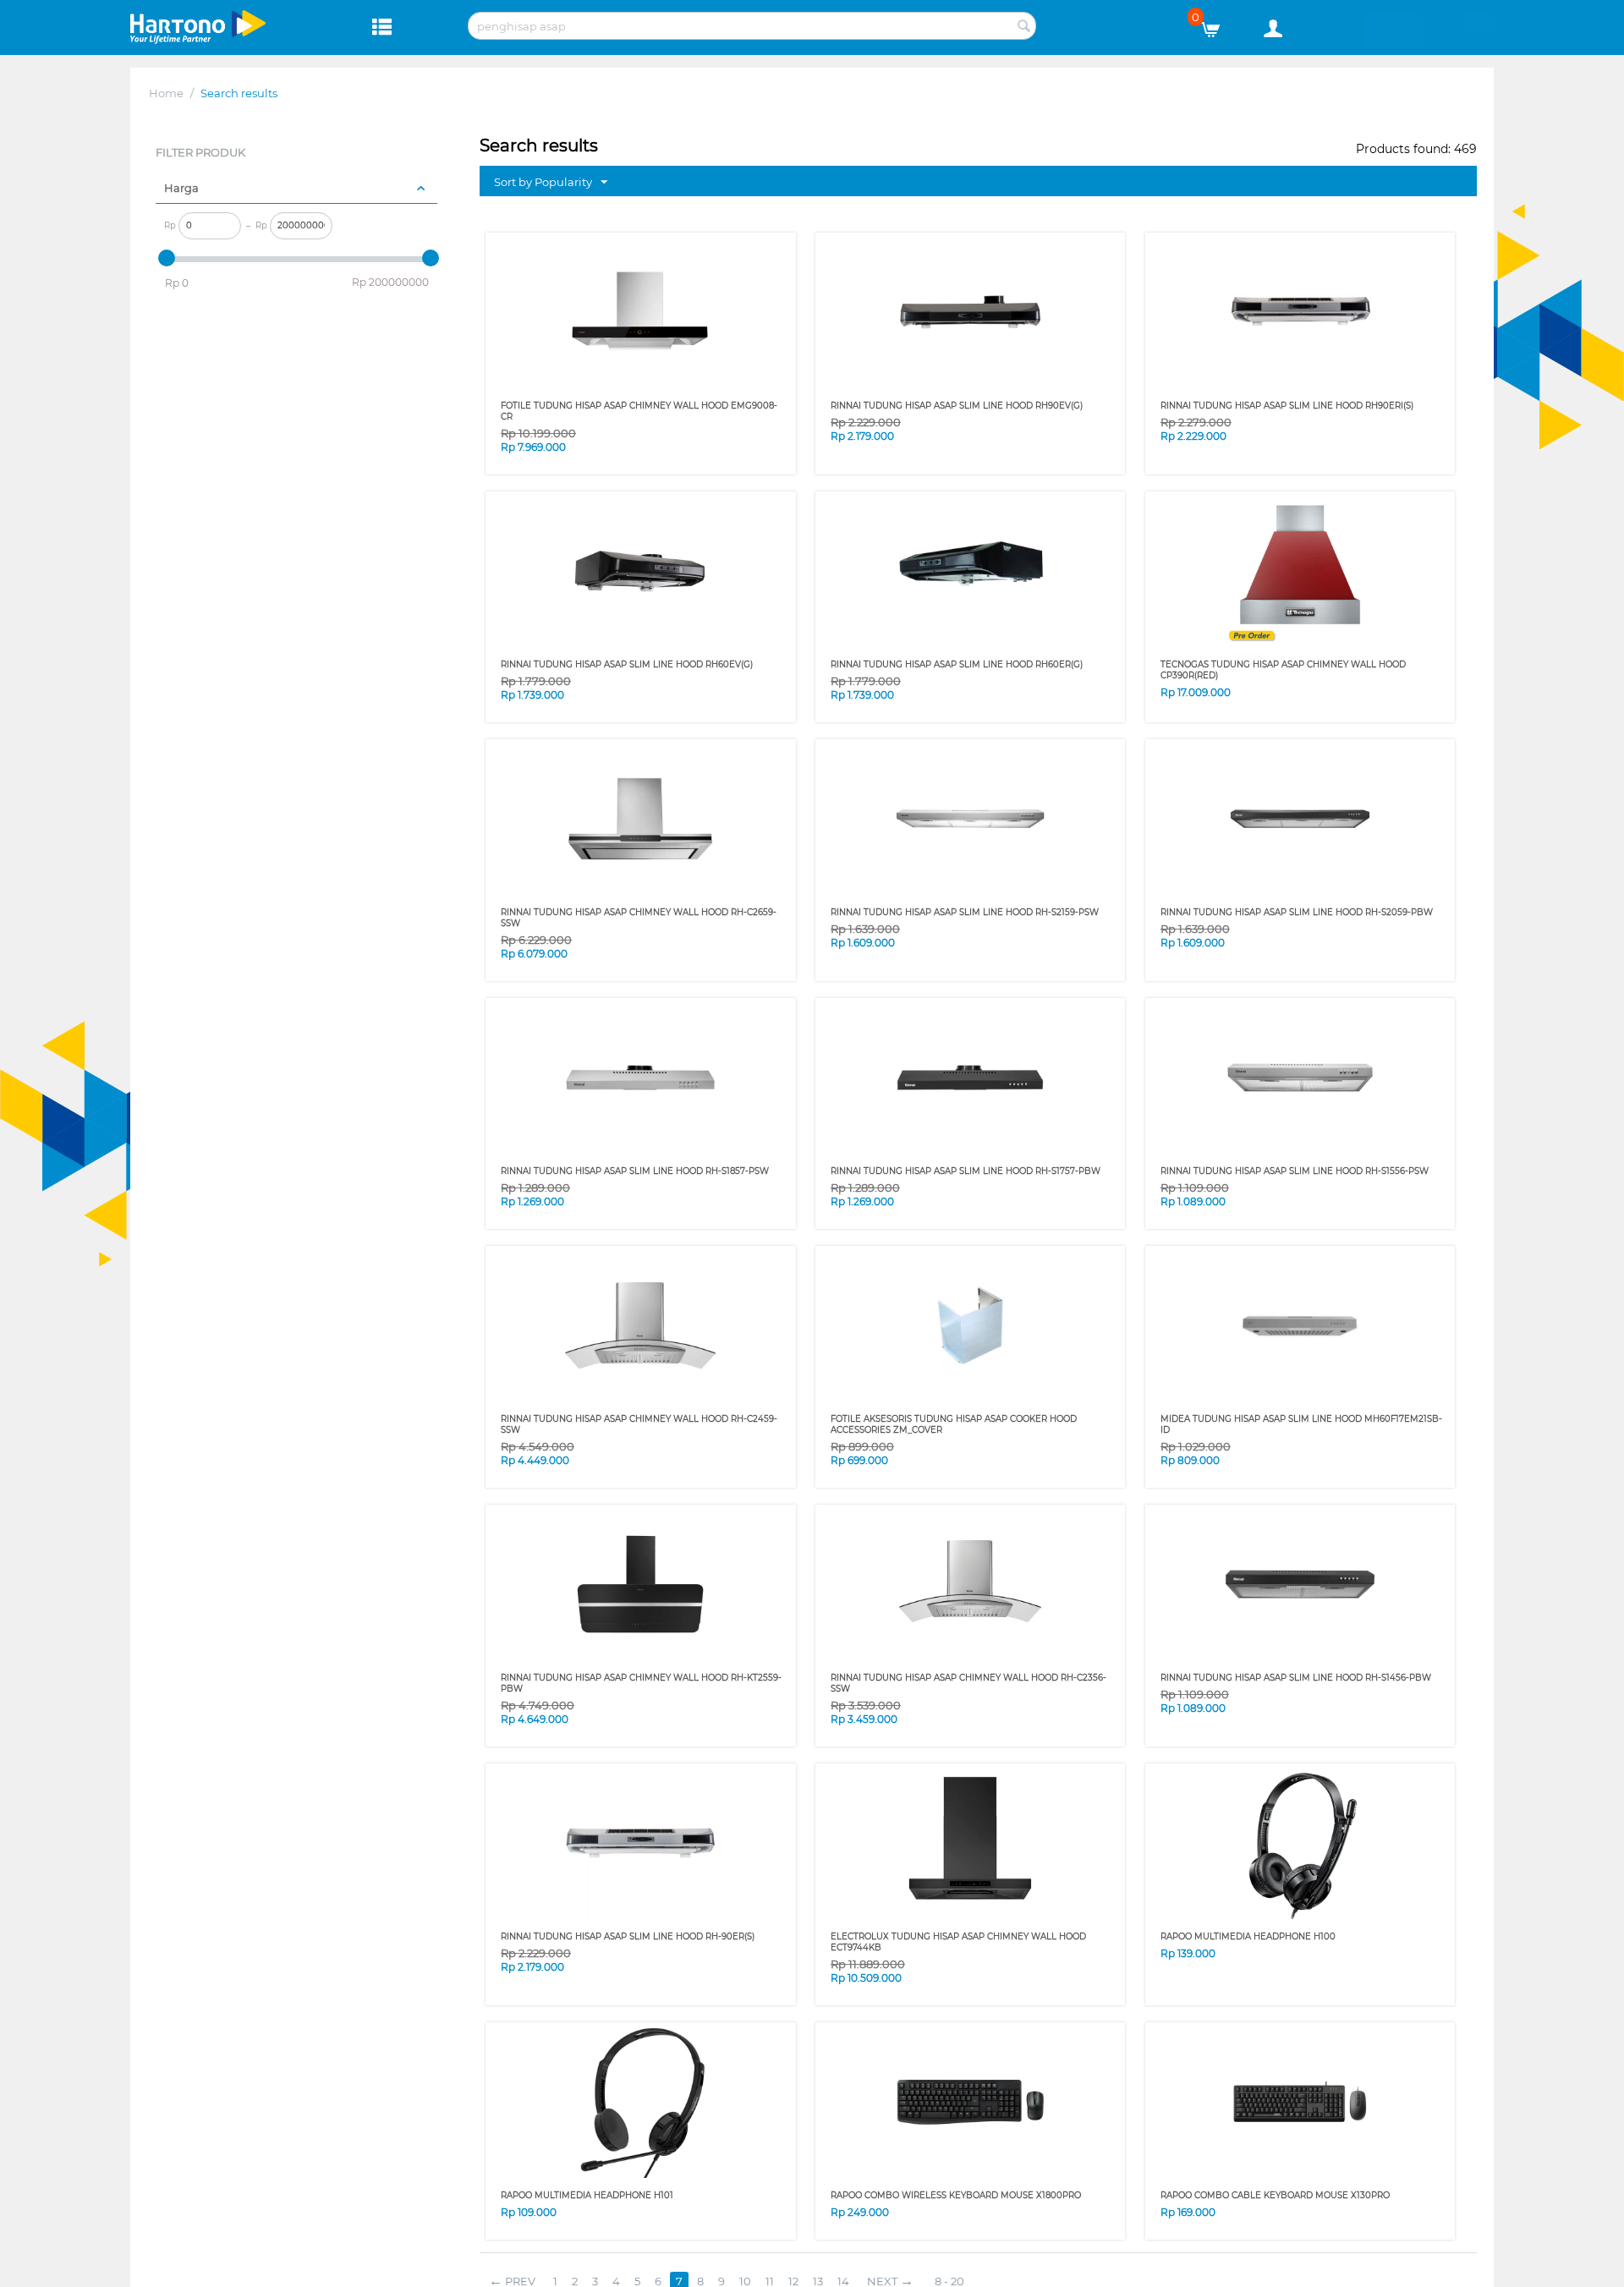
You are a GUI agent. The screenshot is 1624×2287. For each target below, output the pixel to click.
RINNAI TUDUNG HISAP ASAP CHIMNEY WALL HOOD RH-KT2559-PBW (641, 1683)
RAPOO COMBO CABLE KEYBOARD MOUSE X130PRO (1275, 2195)
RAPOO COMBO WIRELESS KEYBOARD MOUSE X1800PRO (956, 2195)
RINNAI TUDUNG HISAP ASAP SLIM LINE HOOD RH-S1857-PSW (635, 1171)
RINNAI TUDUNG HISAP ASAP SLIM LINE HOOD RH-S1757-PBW (966, 1171)
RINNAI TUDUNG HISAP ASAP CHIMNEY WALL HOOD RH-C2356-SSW (968, 1683)
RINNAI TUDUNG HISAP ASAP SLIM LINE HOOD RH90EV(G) (957, 406)
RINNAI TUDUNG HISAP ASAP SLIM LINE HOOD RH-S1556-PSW (1295, 1171)
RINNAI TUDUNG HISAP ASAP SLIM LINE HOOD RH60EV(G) (627, 664)
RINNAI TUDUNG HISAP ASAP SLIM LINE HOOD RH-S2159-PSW (965, 912)
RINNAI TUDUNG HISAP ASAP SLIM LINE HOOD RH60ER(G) (957, 664)
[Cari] (1023, 27)
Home (166, 93)
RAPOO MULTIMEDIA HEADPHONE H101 (587, 2195)
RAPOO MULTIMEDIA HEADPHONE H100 (1248, 1936)
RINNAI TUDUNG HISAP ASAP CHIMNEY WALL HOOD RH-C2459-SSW (639, 1424)
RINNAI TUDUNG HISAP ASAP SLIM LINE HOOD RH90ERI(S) (1287, 406)
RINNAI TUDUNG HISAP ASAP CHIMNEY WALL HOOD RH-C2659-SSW (639, 918)
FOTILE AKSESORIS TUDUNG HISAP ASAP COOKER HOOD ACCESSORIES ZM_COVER (954, 1424)
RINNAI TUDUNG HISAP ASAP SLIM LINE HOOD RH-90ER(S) (628, 1936)
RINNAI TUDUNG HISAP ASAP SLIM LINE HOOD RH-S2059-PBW (1297, 912)
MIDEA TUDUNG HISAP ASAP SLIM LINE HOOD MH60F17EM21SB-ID (1301, 1424)
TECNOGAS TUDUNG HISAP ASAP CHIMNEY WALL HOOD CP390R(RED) (1283, 670)
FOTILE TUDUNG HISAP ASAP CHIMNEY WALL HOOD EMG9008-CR (639, 411)
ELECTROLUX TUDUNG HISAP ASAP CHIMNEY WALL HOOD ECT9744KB (958, 1942)
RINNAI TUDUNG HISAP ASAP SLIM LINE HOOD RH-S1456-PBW (1296, 1678)
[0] (1217, 25)
